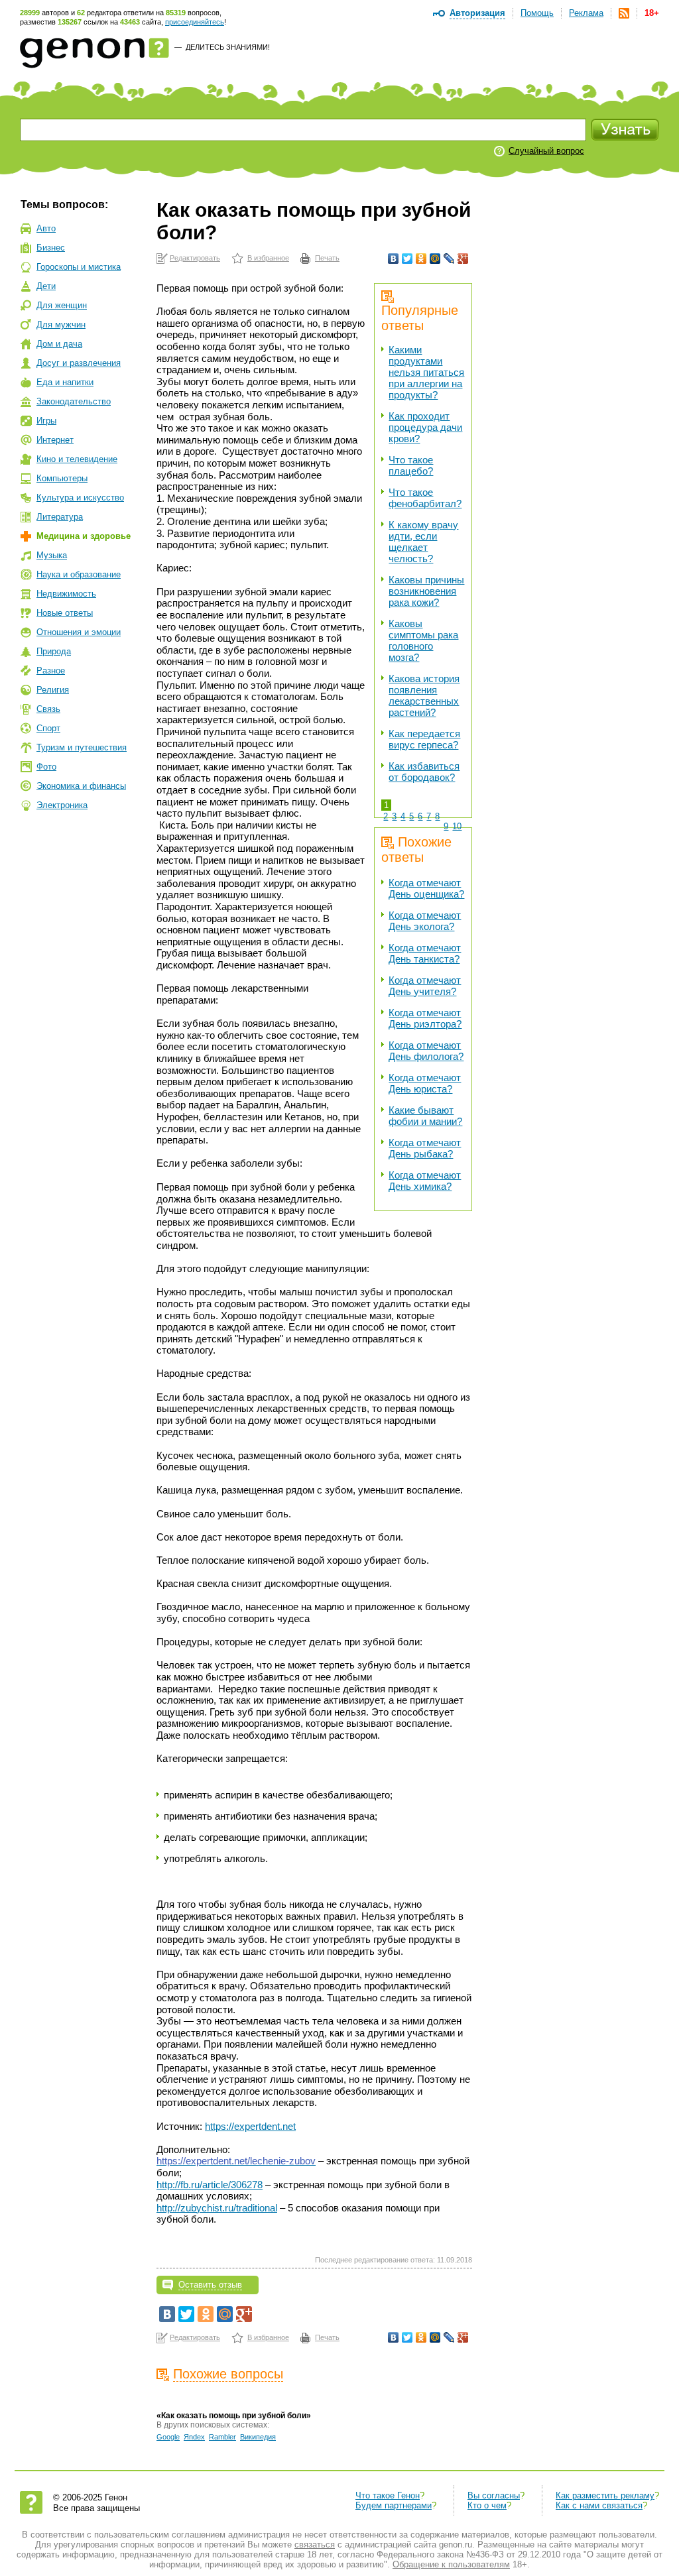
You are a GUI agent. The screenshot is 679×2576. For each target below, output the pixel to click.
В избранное (268, 258)
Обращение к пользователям (451, 2564)
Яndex (194, 2437)
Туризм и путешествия (82, 747)
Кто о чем (487, 2505)
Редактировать (195, 258)
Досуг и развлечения (79, 363)
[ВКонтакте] (394, 259)
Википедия (258, 2437)
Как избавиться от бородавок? (424, 772)
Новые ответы (65, 613)
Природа (54, 651)
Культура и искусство (80, 498)
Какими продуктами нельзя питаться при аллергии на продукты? (426, 372)
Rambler (222, 2437)
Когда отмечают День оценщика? (426, 888)
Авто (46, 228)
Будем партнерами (394, 2505)
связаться (315, 2545)
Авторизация (477, 13)
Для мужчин (61, 324)
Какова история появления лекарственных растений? (424, 695)
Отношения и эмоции (79, 632)
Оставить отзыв (210, 2285)
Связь (48, 709)
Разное (51, 671)
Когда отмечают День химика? (425, 1181)
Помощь (537, 13)
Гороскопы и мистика (79, 267)
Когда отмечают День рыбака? (425, 1148)
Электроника (62, 805)
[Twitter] (407, 259)
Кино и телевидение (77, 459)
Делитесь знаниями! (228, 47)
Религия (53, 690)
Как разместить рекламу (605, 2495)
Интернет (55, 440)
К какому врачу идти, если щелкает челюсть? (423, 542)
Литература (60, 517)
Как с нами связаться (599, 2505)
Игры (46, 421)
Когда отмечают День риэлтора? (425, 1018)
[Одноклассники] (421, 259)
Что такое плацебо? (411, 465)
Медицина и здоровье (84, 536)
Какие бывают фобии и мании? (425, 1116)
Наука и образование (79, 574)
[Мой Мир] (435, 259)
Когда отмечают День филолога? (426, 1051)
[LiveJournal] (449, 259)
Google (168, 2437)
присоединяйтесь (195, 22)
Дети (46, 286)
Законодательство (74, 401)
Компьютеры (62, 478)
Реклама (586, 13)
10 (457, 826)
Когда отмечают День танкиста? (425, 953)
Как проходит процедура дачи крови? (425, 427)
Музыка (52, 555)
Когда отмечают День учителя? (425, 986)
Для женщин (62, 305)
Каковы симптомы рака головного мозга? (423, 640)
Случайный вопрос (546, 151)
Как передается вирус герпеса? (424, 739)
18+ (652, 13)
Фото (46, 767)
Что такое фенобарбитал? (425, 498)
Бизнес (51, 248)
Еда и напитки (65, 382)
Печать (327, 258)
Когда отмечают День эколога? (425, 921)
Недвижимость (66, 594)
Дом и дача (59, 344)
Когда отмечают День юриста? (425, 1083)
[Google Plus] (463, 259)
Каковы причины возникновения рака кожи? (426, 591)
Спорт (48, 728)
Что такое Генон (388, 2495)
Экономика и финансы (81, 786)
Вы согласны (494, 2495)
